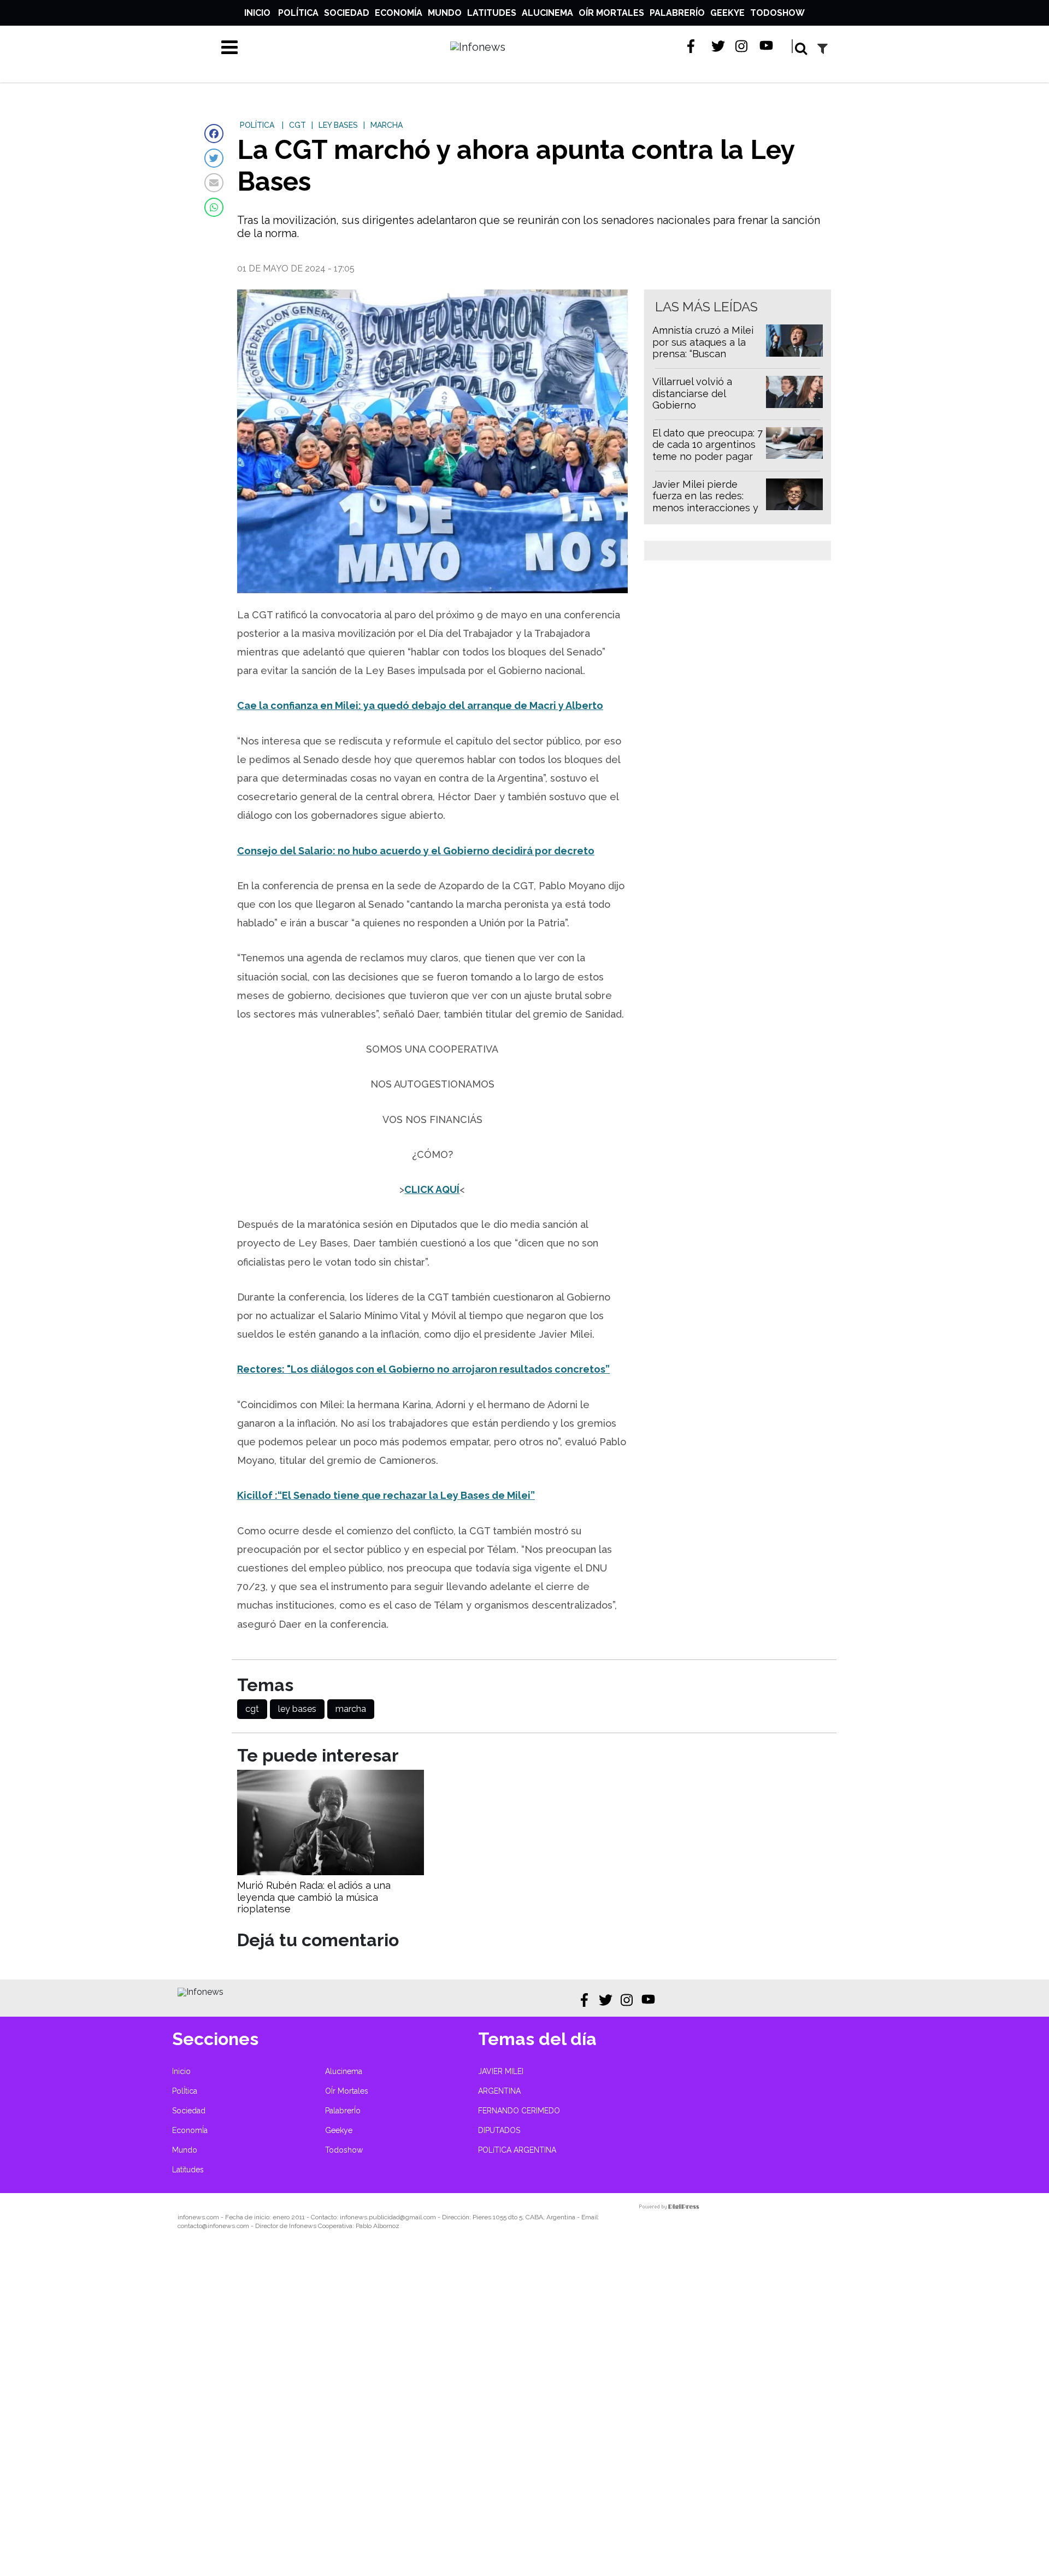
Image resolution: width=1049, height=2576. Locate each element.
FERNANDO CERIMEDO (519, 2111)
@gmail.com (418, 2217)
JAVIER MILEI (501, 2071)
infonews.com (198, 2217)
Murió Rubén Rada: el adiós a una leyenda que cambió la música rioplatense (314, 1897)
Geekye (727, 13)
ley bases (297, 1709)
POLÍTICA (257, 125)
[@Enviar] (214, 183)
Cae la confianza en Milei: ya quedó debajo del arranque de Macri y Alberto (420, 705)
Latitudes (492, 13)
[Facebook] (214, 134)
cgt (252, 1709)
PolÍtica (298, 13)
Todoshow (777, 13)
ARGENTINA (499, 2091)
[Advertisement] (328, 2410)
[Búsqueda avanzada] (823, 48)
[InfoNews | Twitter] (718, 46)
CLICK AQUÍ (432, 1189)
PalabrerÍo (677, 13)
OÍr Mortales (611, 13)
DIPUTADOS (499, 2130)
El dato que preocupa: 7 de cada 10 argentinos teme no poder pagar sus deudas (708, 451)
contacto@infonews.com (213, 2226)
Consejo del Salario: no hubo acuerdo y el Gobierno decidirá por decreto (416, 851)
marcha (351, 1709)
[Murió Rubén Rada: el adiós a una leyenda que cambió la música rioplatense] (331, 1872)
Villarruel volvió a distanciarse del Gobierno (692, 393)
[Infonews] (201, 1992)
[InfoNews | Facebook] (694, 46)
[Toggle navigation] (229, 47)
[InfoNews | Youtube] (766, 46)
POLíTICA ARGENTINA (517, 2150)
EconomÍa (399, 13)
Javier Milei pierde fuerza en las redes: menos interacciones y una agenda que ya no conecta (705, 508)
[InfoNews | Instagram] (742, 46)
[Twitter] (214, 158)
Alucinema (547, 13)
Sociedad (347, 13)
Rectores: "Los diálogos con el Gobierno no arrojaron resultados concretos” (423, 1369)
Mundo (445, 13)
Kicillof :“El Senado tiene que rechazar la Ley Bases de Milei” (386, 1495)
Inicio (257, 13)
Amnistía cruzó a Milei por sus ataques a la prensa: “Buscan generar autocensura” (703, 348)
